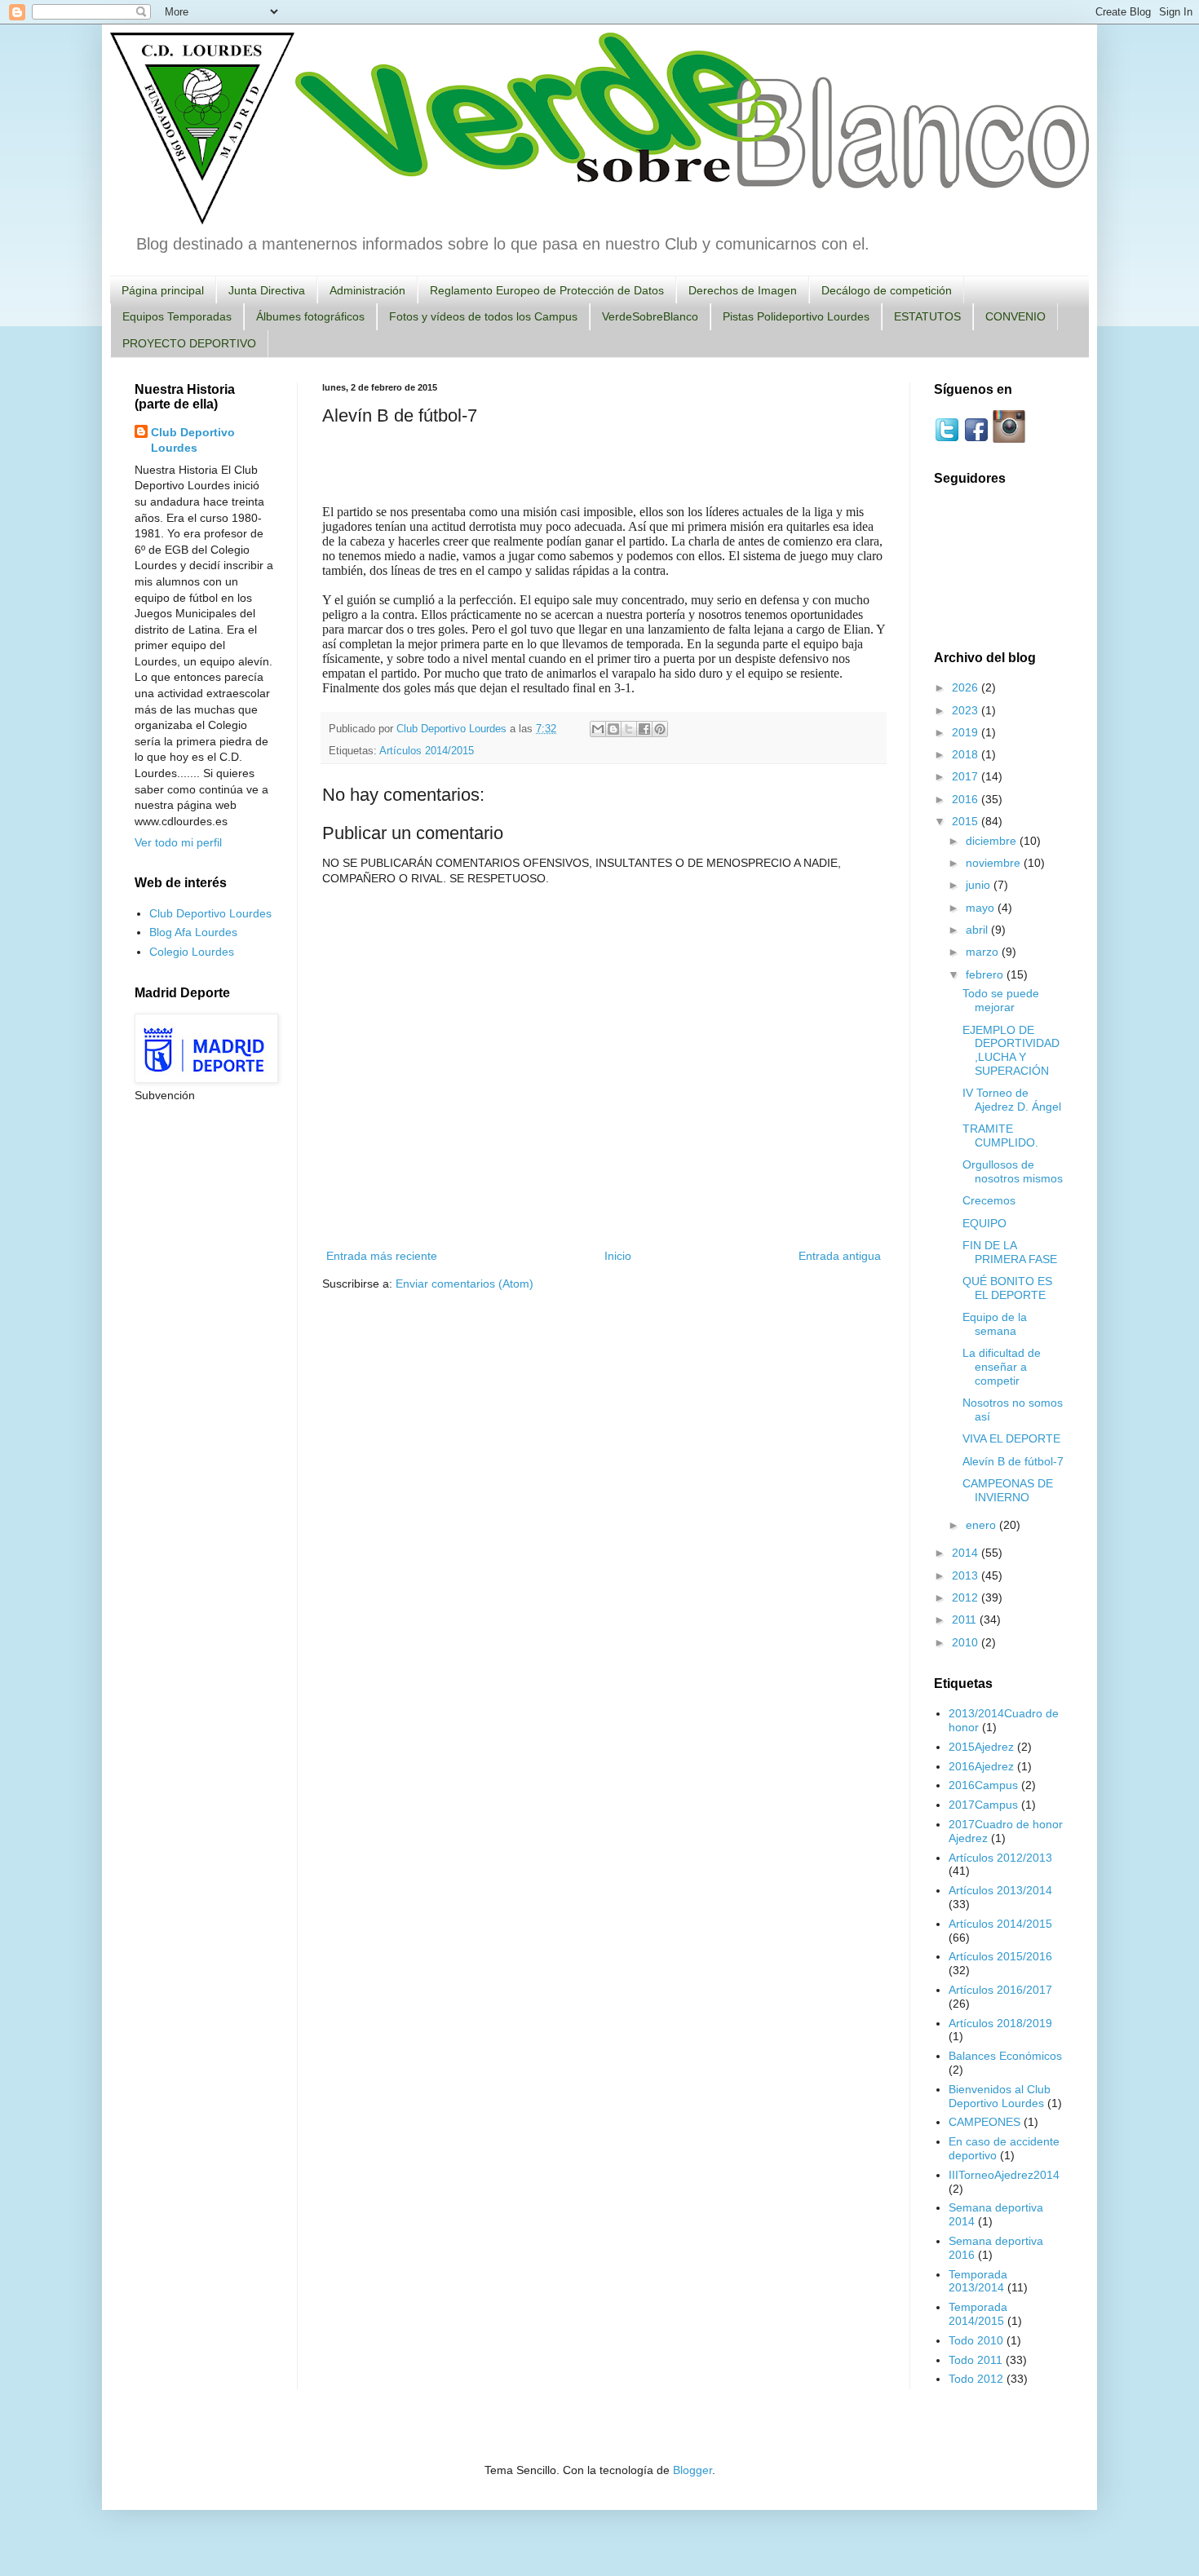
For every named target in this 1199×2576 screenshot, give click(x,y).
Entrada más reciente (382, 1256)
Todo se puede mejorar (1001, 1000)
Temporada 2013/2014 (978, 2281)
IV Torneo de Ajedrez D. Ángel (1012, 1100)
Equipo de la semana (995, 1324)
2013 (967, 1575)
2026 (967, 687)
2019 (967, 732)
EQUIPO (984, 1223)
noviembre (995, 863)
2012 (967, 1597)
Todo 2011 (976, 2360)
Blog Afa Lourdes (193, 932)
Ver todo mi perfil (178, 842)
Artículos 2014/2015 (427, 751)
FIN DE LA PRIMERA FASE (1010, 1252)
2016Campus (983, 1785)
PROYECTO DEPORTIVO (189, 343)
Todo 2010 (976, 2340)
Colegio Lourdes (192, 952)
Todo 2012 (976, 2379)
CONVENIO (1015, 316)
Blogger (692, 2470)
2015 (967, 821)
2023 (967, 710)
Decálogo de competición (887, 290)
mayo (982, 908)
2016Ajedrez (981, 1766)
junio (980, 885)
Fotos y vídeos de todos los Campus (483, 316)
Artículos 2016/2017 (1000, 1990)
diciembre (993, 841)
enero (982, 1525)
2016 (967, 799)
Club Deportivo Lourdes (193, 440)
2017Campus (983, 1805)
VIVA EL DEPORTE (1011, 1438)
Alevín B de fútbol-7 (1013, 1461)
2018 (967, 754)
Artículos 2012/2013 (1000, 1858)
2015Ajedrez (981, 1747)
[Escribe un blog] (613, 729)
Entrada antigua (840, 1256)
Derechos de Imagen (743, 290)
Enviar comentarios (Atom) (465, 1284)
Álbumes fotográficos (310, 316)
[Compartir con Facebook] (644, 729)
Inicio (618, 1256)
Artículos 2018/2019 (1000, 2023)
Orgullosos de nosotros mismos (1013, 1171)
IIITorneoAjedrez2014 (1004, 2175)
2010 (967, 1642)
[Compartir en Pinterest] (660, 729)
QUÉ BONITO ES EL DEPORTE (1007, 1288)
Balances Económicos (1005, 2056)
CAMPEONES (984, 2122)
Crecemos (989, 1200)
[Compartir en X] (629, 729)
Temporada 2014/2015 (978, 2314)
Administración (367, 290)
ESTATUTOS (927, 316)
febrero (986, 974)
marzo (984, 952)
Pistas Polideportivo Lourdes (796, 316)
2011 (966, 1619)
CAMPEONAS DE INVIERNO (1008, 1490)
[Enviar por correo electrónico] (598, 729)
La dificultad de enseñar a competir (1002, 1367)
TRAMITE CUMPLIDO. (1000, 1136)
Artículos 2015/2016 (1000, 1956)
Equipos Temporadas (177, 316)
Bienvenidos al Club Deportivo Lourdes (1000, 2096)
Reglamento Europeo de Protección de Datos (547, 290)
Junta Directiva (267, 290)
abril (978, 930)
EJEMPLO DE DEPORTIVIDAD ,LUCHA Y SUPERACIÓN (1011, 1050)
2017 (967, 776)
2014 (967, 1553)
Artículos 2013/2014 (1000, 1890)
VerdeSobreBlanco (650, 316)
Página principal (163, 290)
